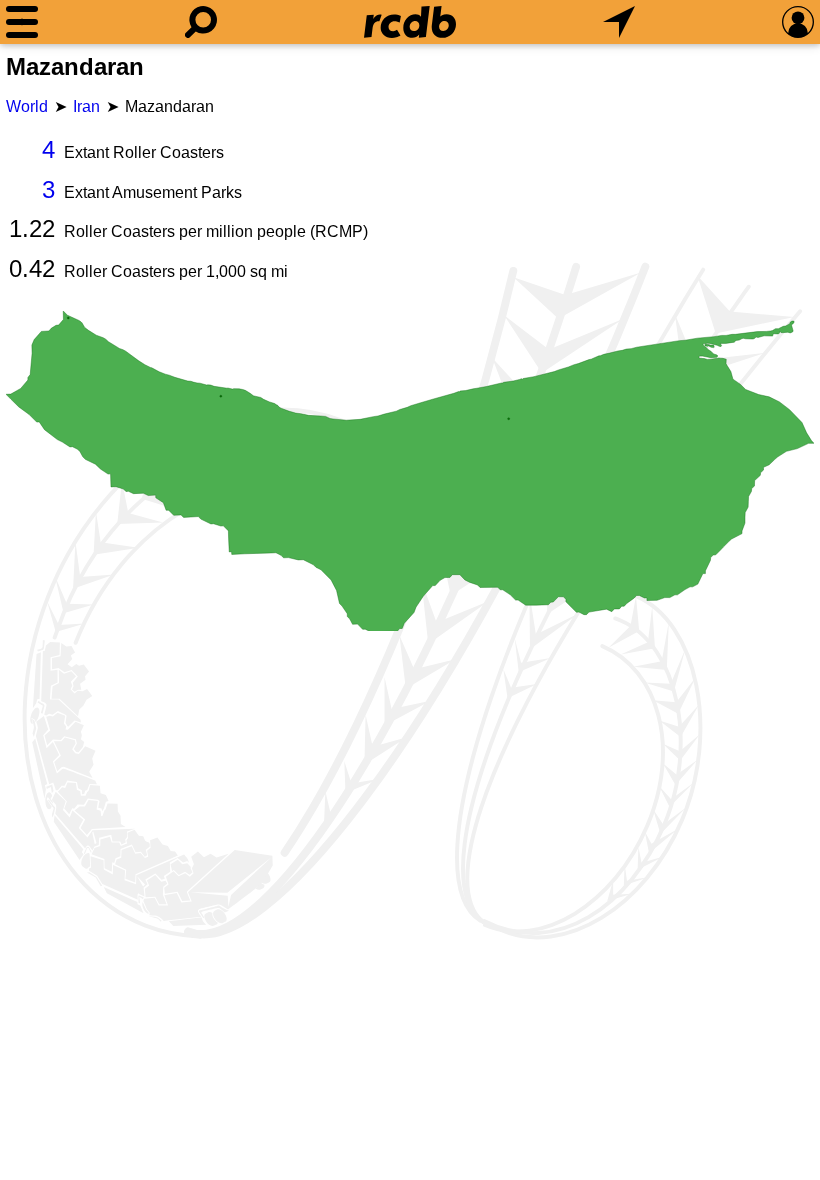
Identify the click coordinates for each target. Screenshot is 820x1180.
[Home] (410, 22)
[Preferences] (798, 22)
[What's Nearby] (619, 22)
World (27, 106)
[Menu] (22, 22)
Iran (86, 106)
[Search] (201, 22)
